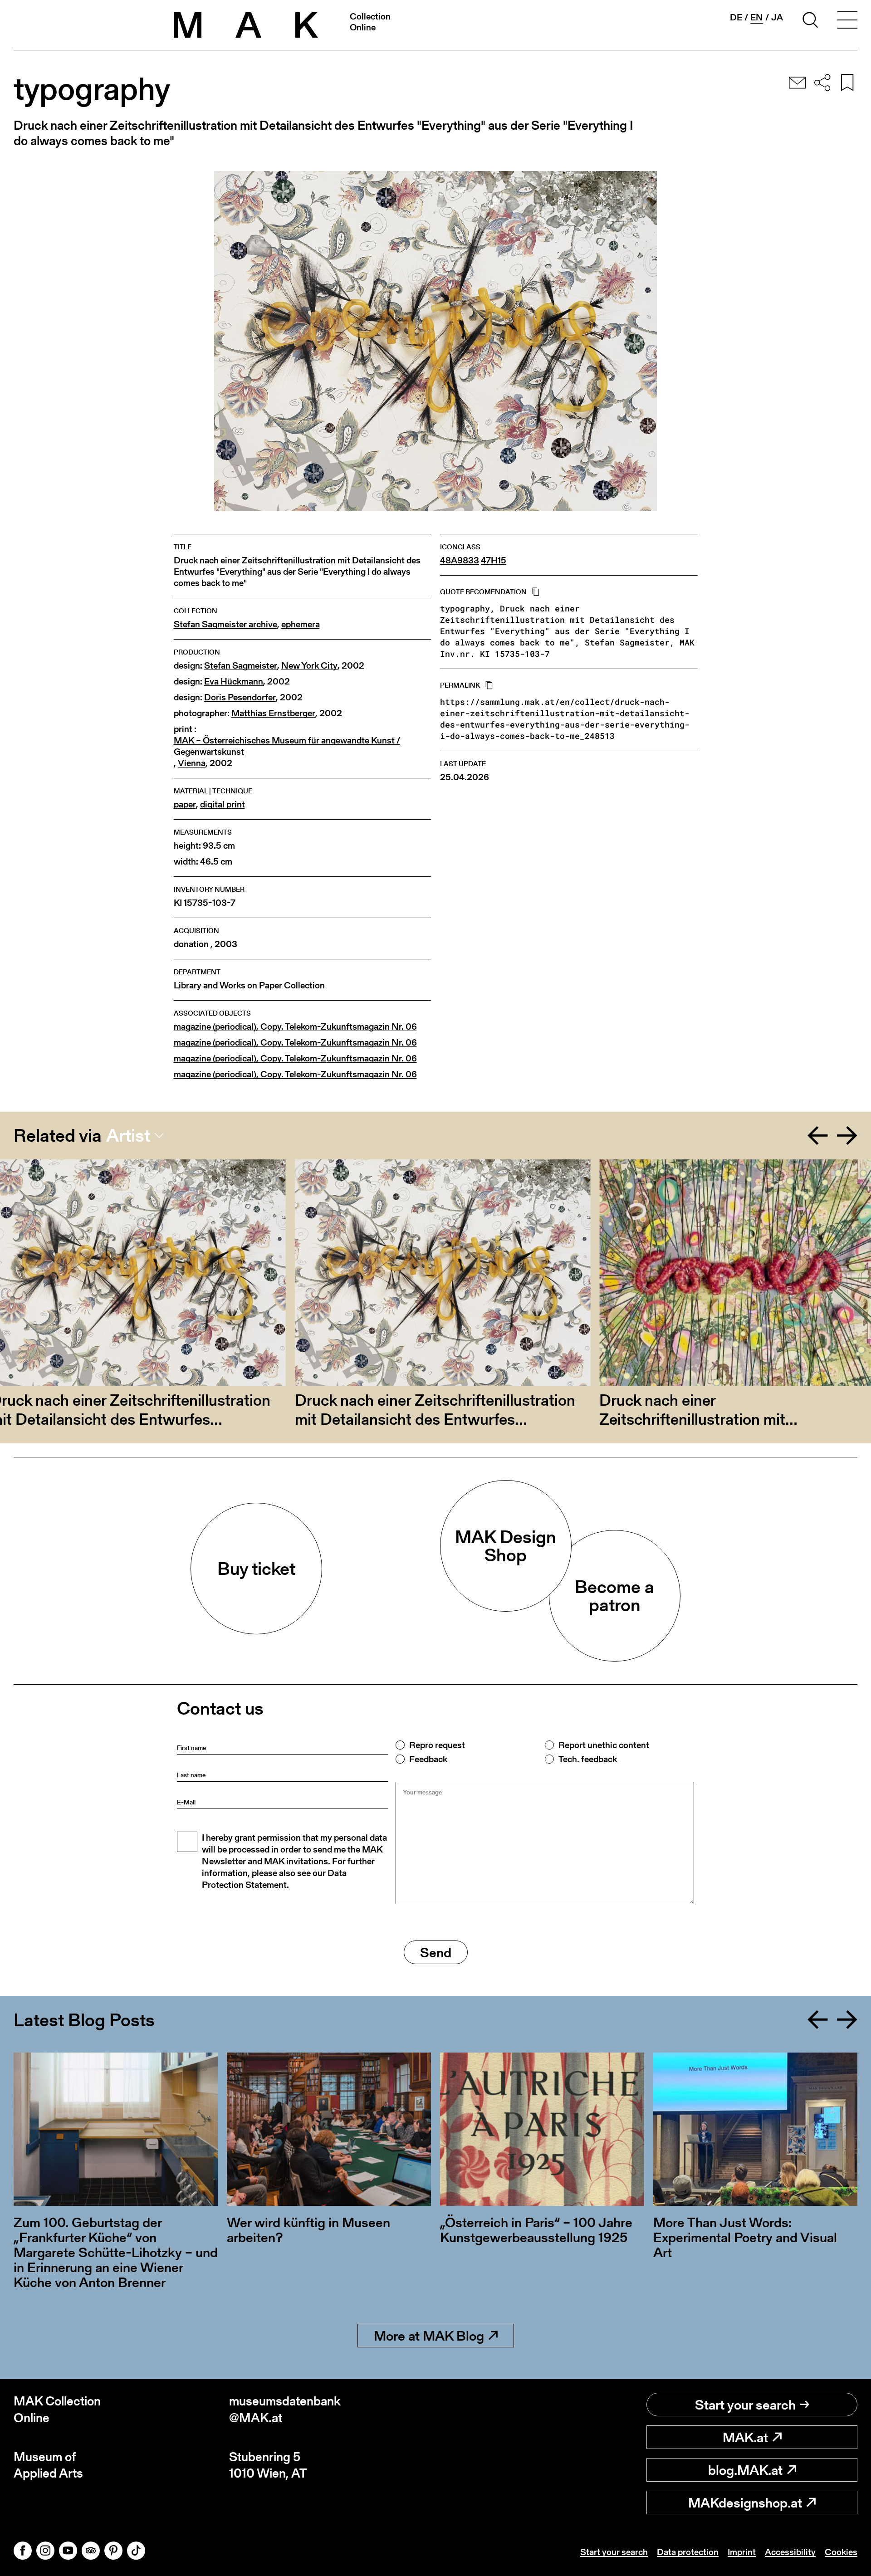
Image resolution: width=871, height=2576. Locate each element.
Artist (128, 1135)
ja (777, 17)
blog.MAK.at (745, 2470)
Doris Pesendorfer (240, 697)
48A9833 (460, 560)
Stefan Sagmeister (241, 666)
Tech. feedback (588, 1759)
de (736, 17)
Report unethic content (604, 1745)
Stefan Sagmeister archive (225, 624)
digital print (223, 804)
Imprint (742, 2552)
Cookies (841, 2552)
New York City (309, 666)
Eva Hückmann (234, 682)
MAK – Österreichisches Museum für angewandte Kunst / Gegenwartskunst (287, 746)
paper (185, 804)
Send (436, 1952)
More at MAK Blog (429, 2336)
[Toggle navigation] (847, 21)
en (757, 17)
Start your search (745, 2405)
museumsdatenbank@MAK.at (285, 2409)
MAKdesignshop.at (745, 2503)
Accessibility (790, 2552)
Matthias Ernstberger (273, 713)
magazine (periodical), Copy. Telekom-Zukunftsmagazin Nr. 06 (295, 1027)
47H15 (494, 560)
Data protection (688, 2552)
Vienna (192, 763)
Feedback (428, 1759)
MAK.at (745, 2437)
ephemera (301, 624)
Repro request (437, 1745)
